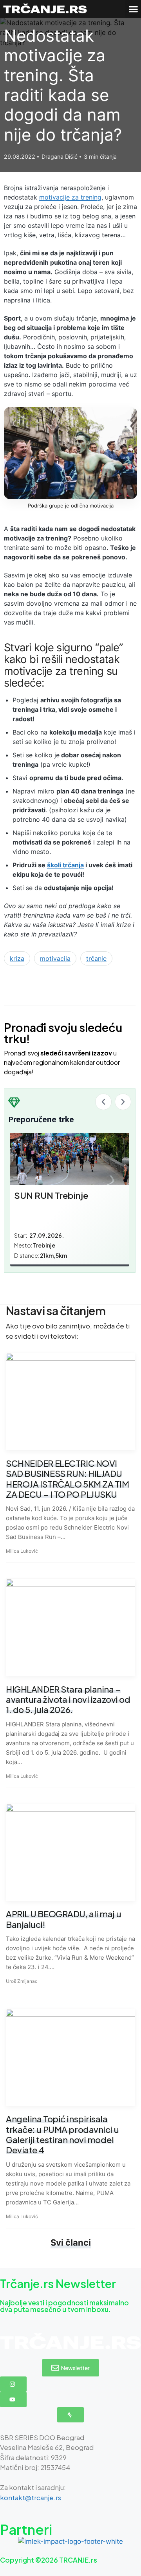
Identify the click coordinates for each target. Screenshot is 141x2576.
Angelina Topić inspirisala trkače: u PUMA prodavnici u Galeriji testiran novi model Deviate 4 (62, 2134)
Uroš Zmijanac (22, 1981)
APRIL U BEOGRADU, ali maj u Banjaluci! (63, 1919)
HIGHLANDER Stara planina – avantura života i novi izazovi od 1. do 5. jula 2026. (68, 1699)
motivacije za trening (70, 197)
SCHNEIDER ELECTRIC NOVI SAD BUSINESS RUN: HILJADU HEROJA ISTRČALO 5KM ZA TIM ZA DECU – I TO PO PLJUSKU (68, 1479)
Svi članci (71, 2243)
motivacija (55, 958)
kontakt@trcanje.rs (31, 2497)
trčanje (96, 958)
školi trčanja (65, 865)
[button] (133, 9)
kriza (17, 958)
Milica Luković (22, 1551)
